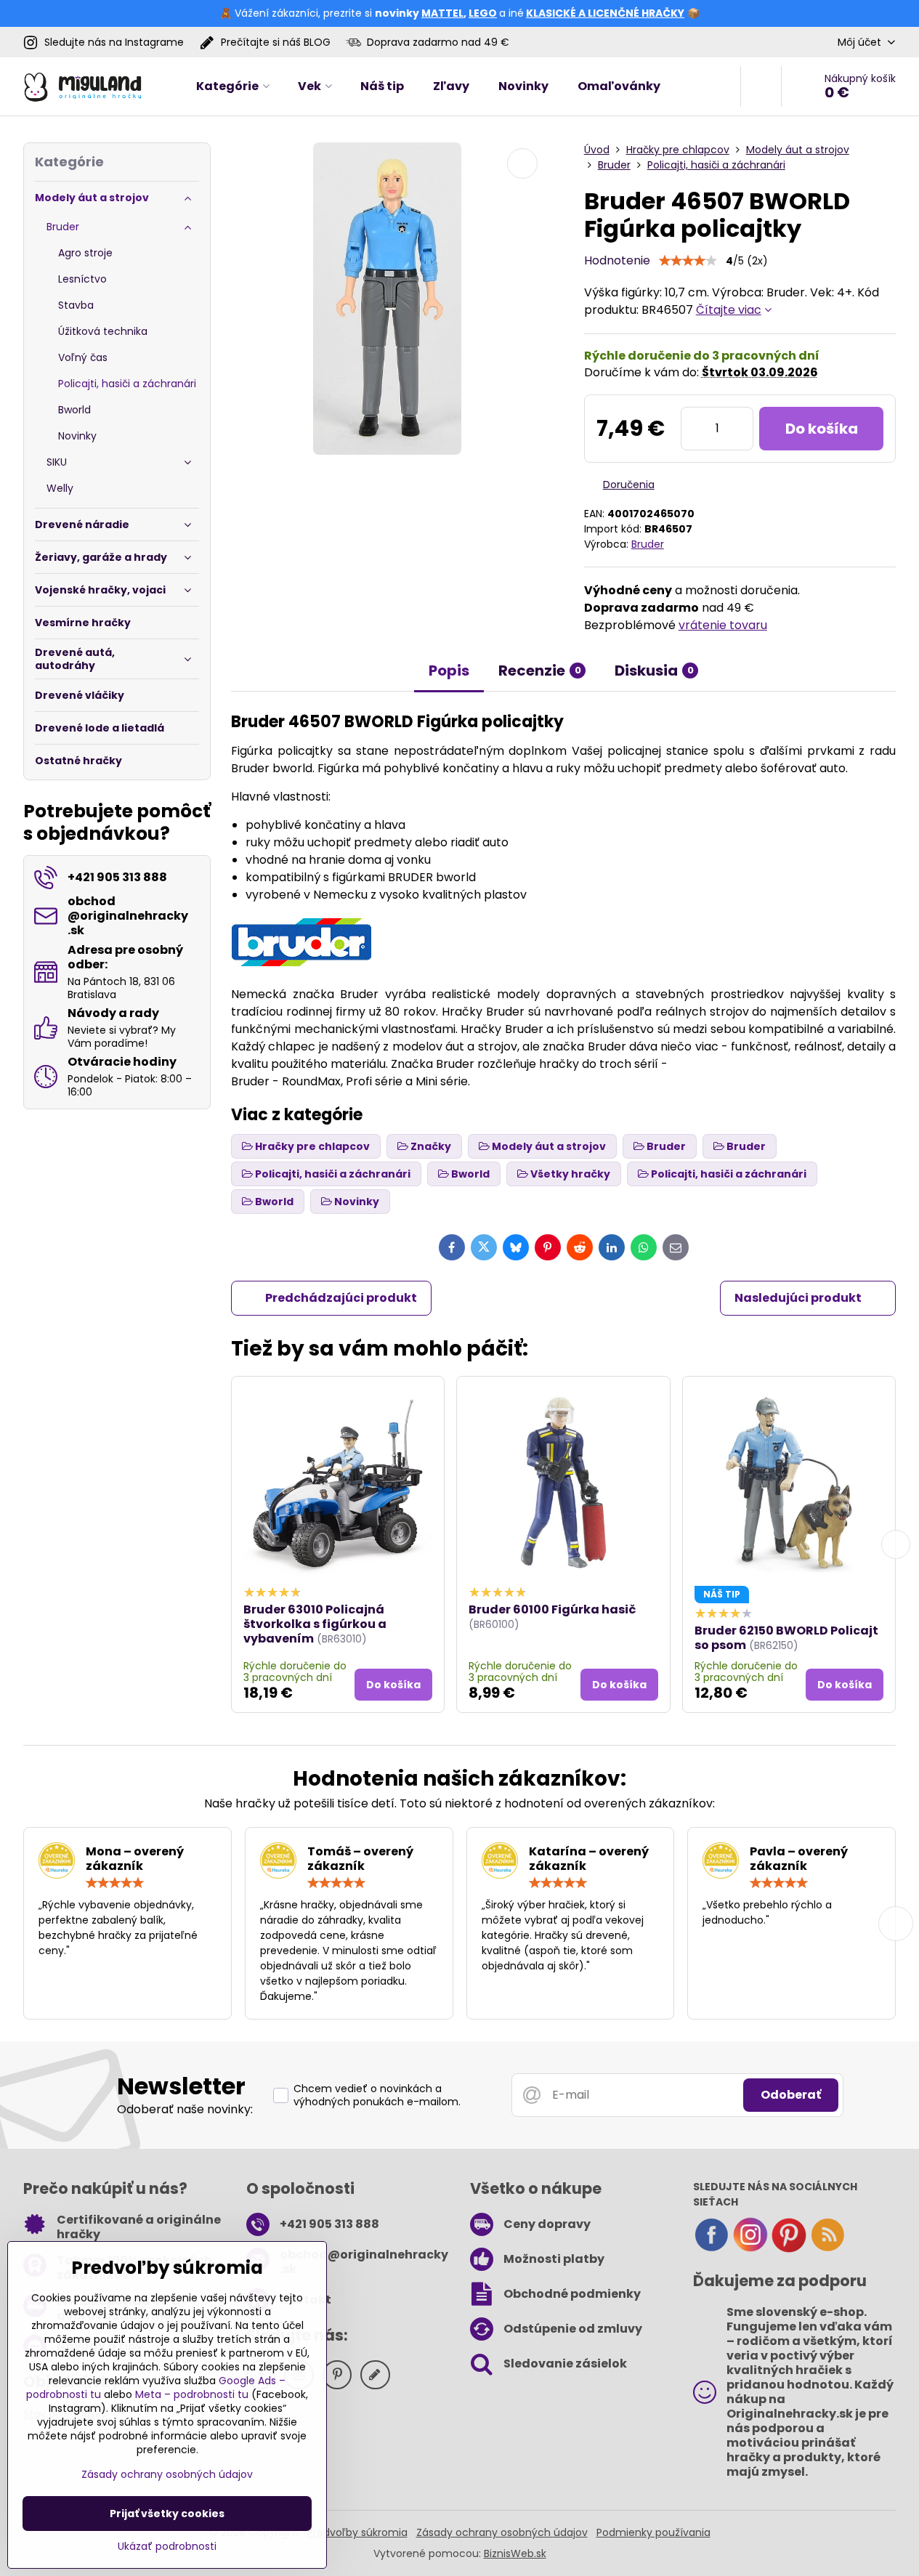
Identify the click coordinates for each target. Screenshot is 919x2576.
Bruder (648, 544)
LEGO (483, 13)
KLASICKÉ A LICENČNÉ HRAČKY (605, 13)
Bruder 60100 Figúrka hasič (552, 1609)
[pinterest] (789, 2249)
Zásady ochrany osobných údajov (502, 2532)
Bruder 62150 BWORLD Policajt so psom (786, 1638)
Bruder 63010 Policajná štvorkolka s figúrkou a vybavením (315, 1624)
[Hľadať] (761, 86)
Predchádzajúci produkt (341, 1298)
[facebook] (711, 2249)
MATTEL (442, 13)
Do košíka (822, 429)
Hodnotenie (617, 260)
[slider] (688, 261)
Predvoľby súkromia (357, 2532)
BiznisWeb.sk (515, 2553)
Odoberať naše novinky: (185, 2109)
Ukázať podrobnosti (167, 2547)
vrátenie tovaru (723, 625)
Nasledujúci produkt (798, 1298)
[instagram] (750, 2249)
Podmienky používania (653, 2532)
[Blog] (827, 2249)
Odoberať (791, 2095)
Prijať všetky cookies (167, 2514)
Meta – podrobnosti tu (192, 2394)
